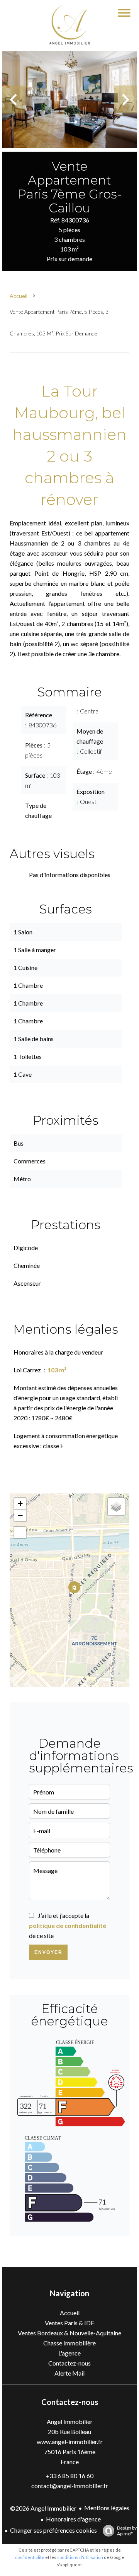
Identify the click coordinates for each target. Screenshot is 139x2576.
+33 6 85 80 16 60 (69, 2476)
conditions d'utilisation (80, 2557)
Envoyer (48, 1952)
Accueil (19, 296)
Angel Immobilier (70, 2421)
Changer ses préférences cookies (53, 2530)
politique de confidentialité (68, 1925)
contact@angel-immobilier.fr (70, 2486)
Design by (127, 2531)
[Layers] (116, 1507)
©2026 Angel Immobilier (43, 2508)
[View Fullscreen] (20, 1533)
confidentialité (30, 2557)
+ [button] (20, 1504)
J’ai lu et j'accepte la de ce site (68, 1925)
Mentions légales (107, 2508)
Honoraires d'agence (73, 2519)
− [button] (20, 1515)
